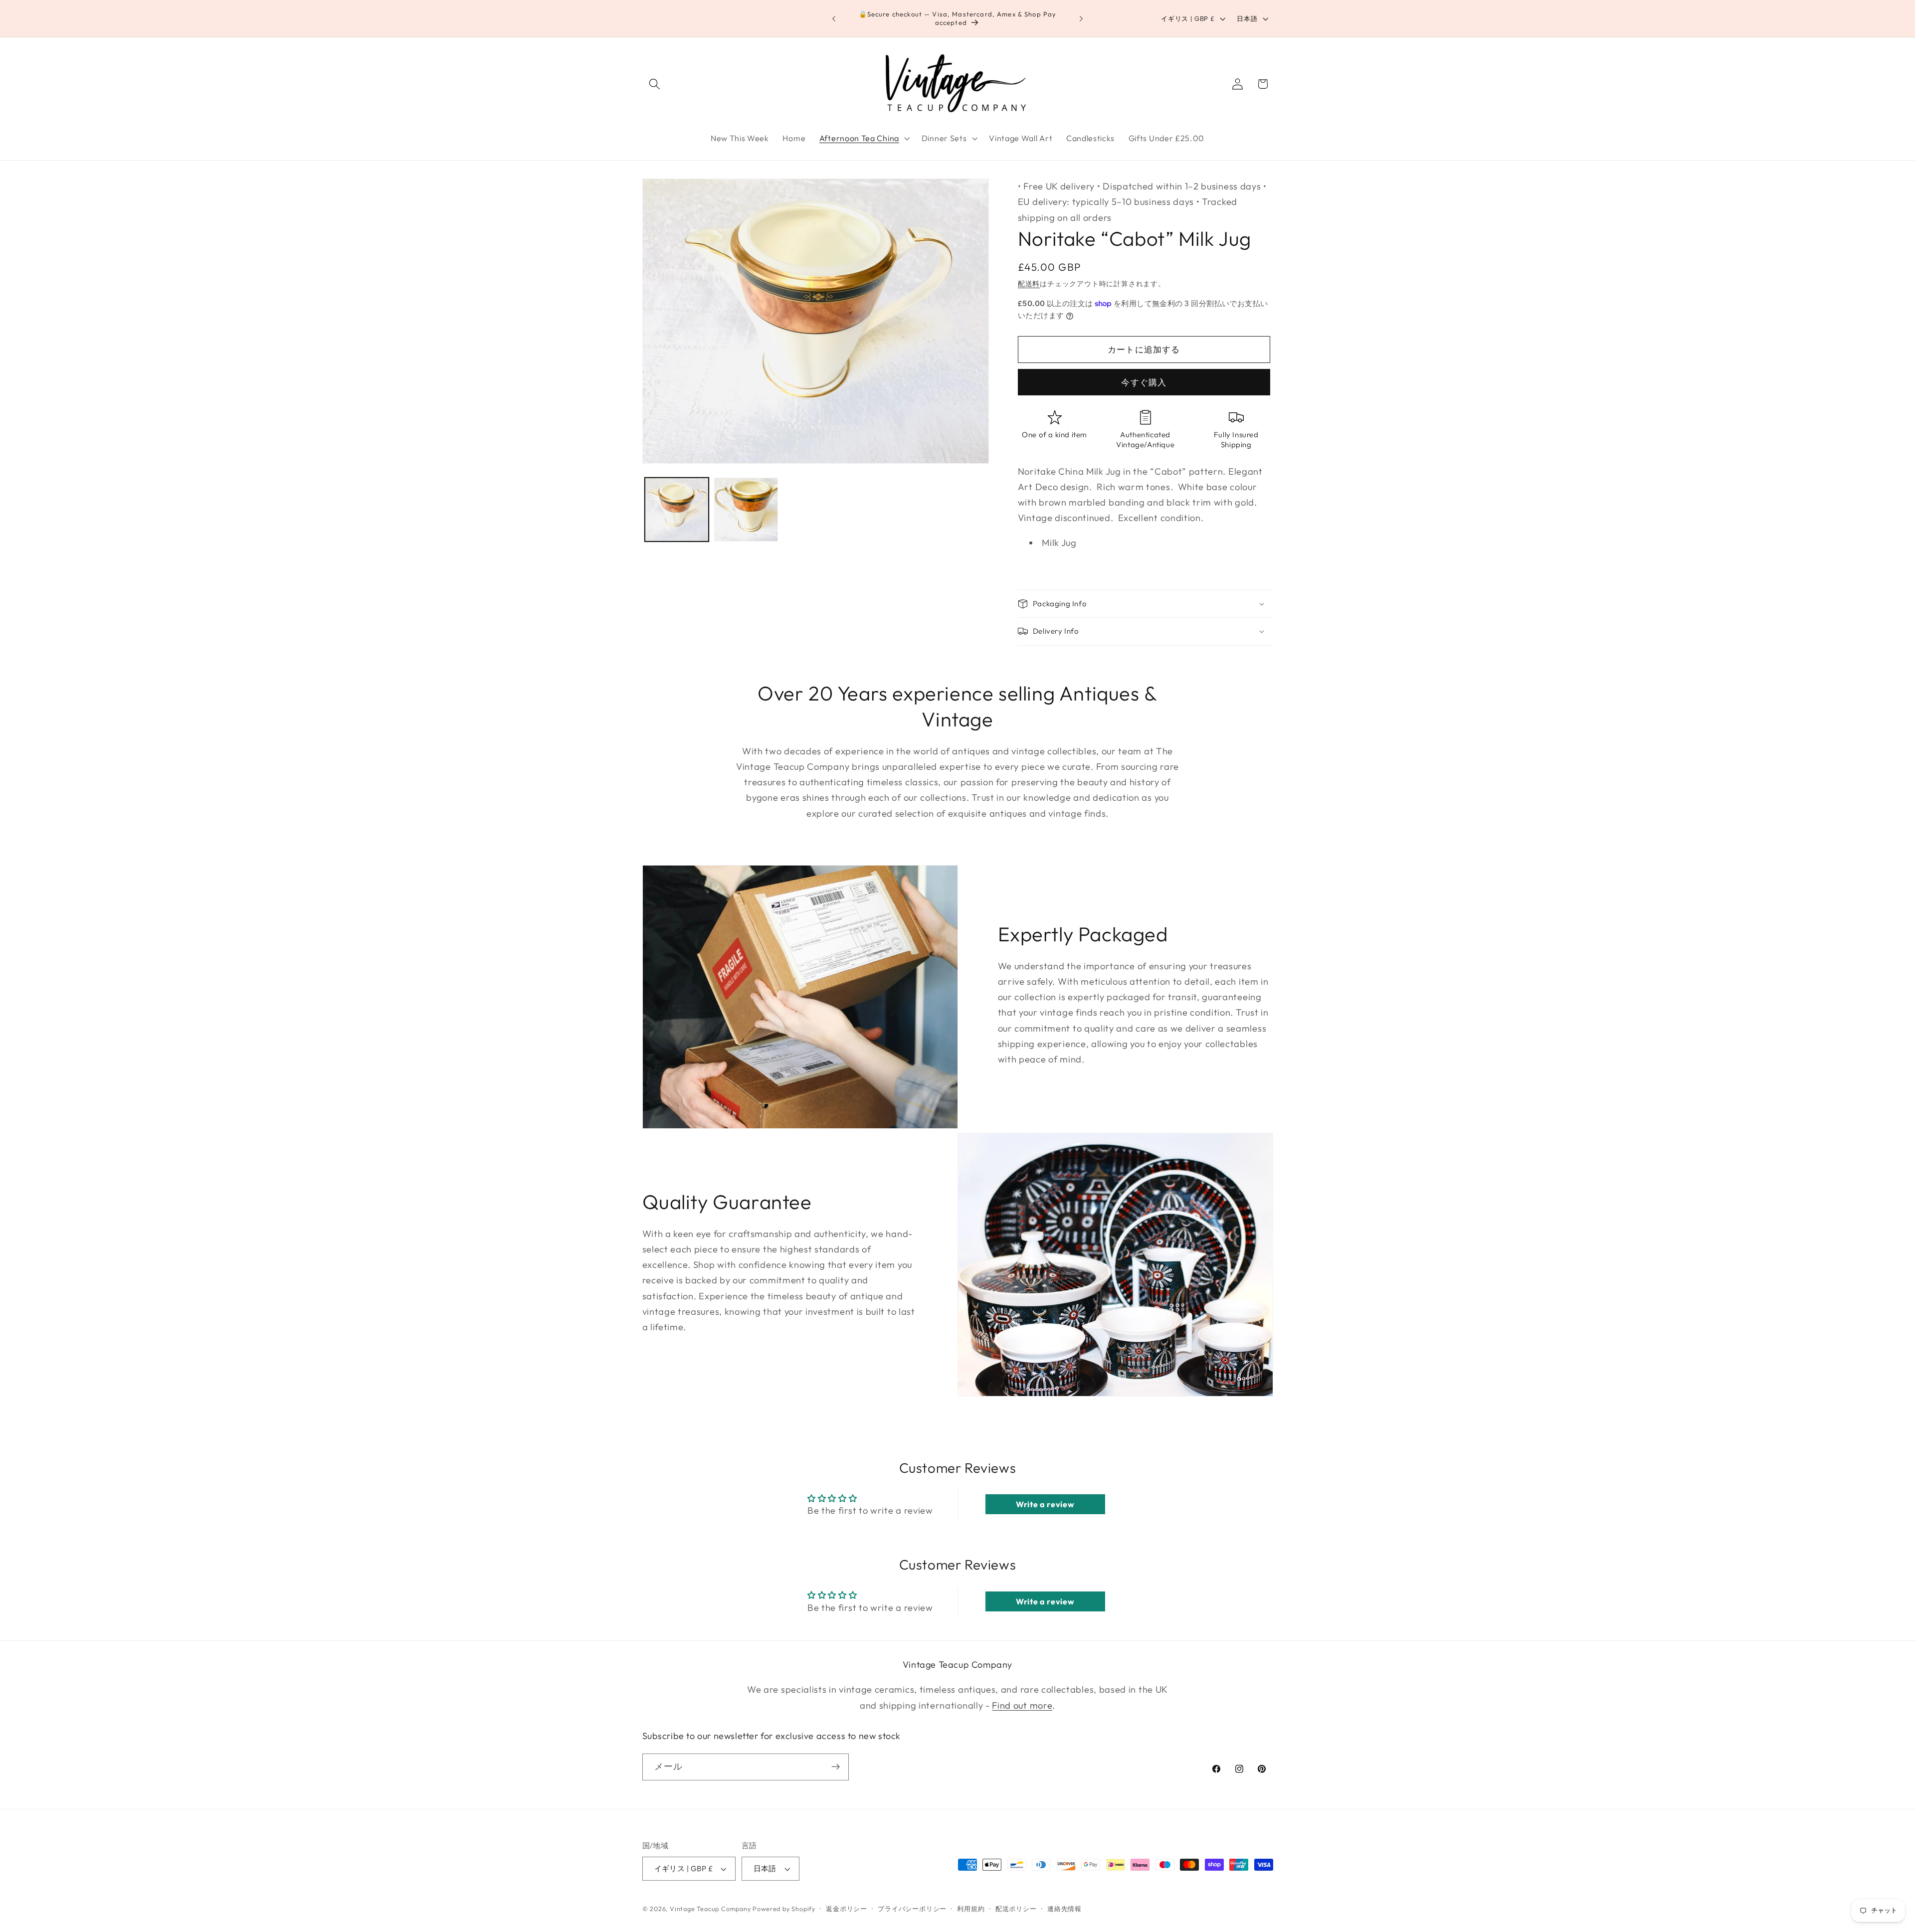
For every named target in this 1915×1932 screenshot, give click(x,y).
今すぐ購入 (1144, 382)
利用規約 (971, 1909)
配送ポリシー (1016, 1909)
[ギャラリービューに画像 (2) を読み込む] (746, 510)
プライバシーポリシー (912, 1909)
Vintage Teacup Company (710, 1909)
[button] (655, 84)
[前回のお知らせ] (834, 18)
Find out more (1022, 1705)
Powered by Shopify (784, 1909)
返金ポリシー (847, 1909)
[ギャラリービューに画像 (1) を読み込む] (677, 510)
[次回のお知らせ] (1081, 18)
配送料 (1029, 284)
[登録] (836, 1767)
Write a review (1045, 1504)
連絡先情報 (1064, 1909)
